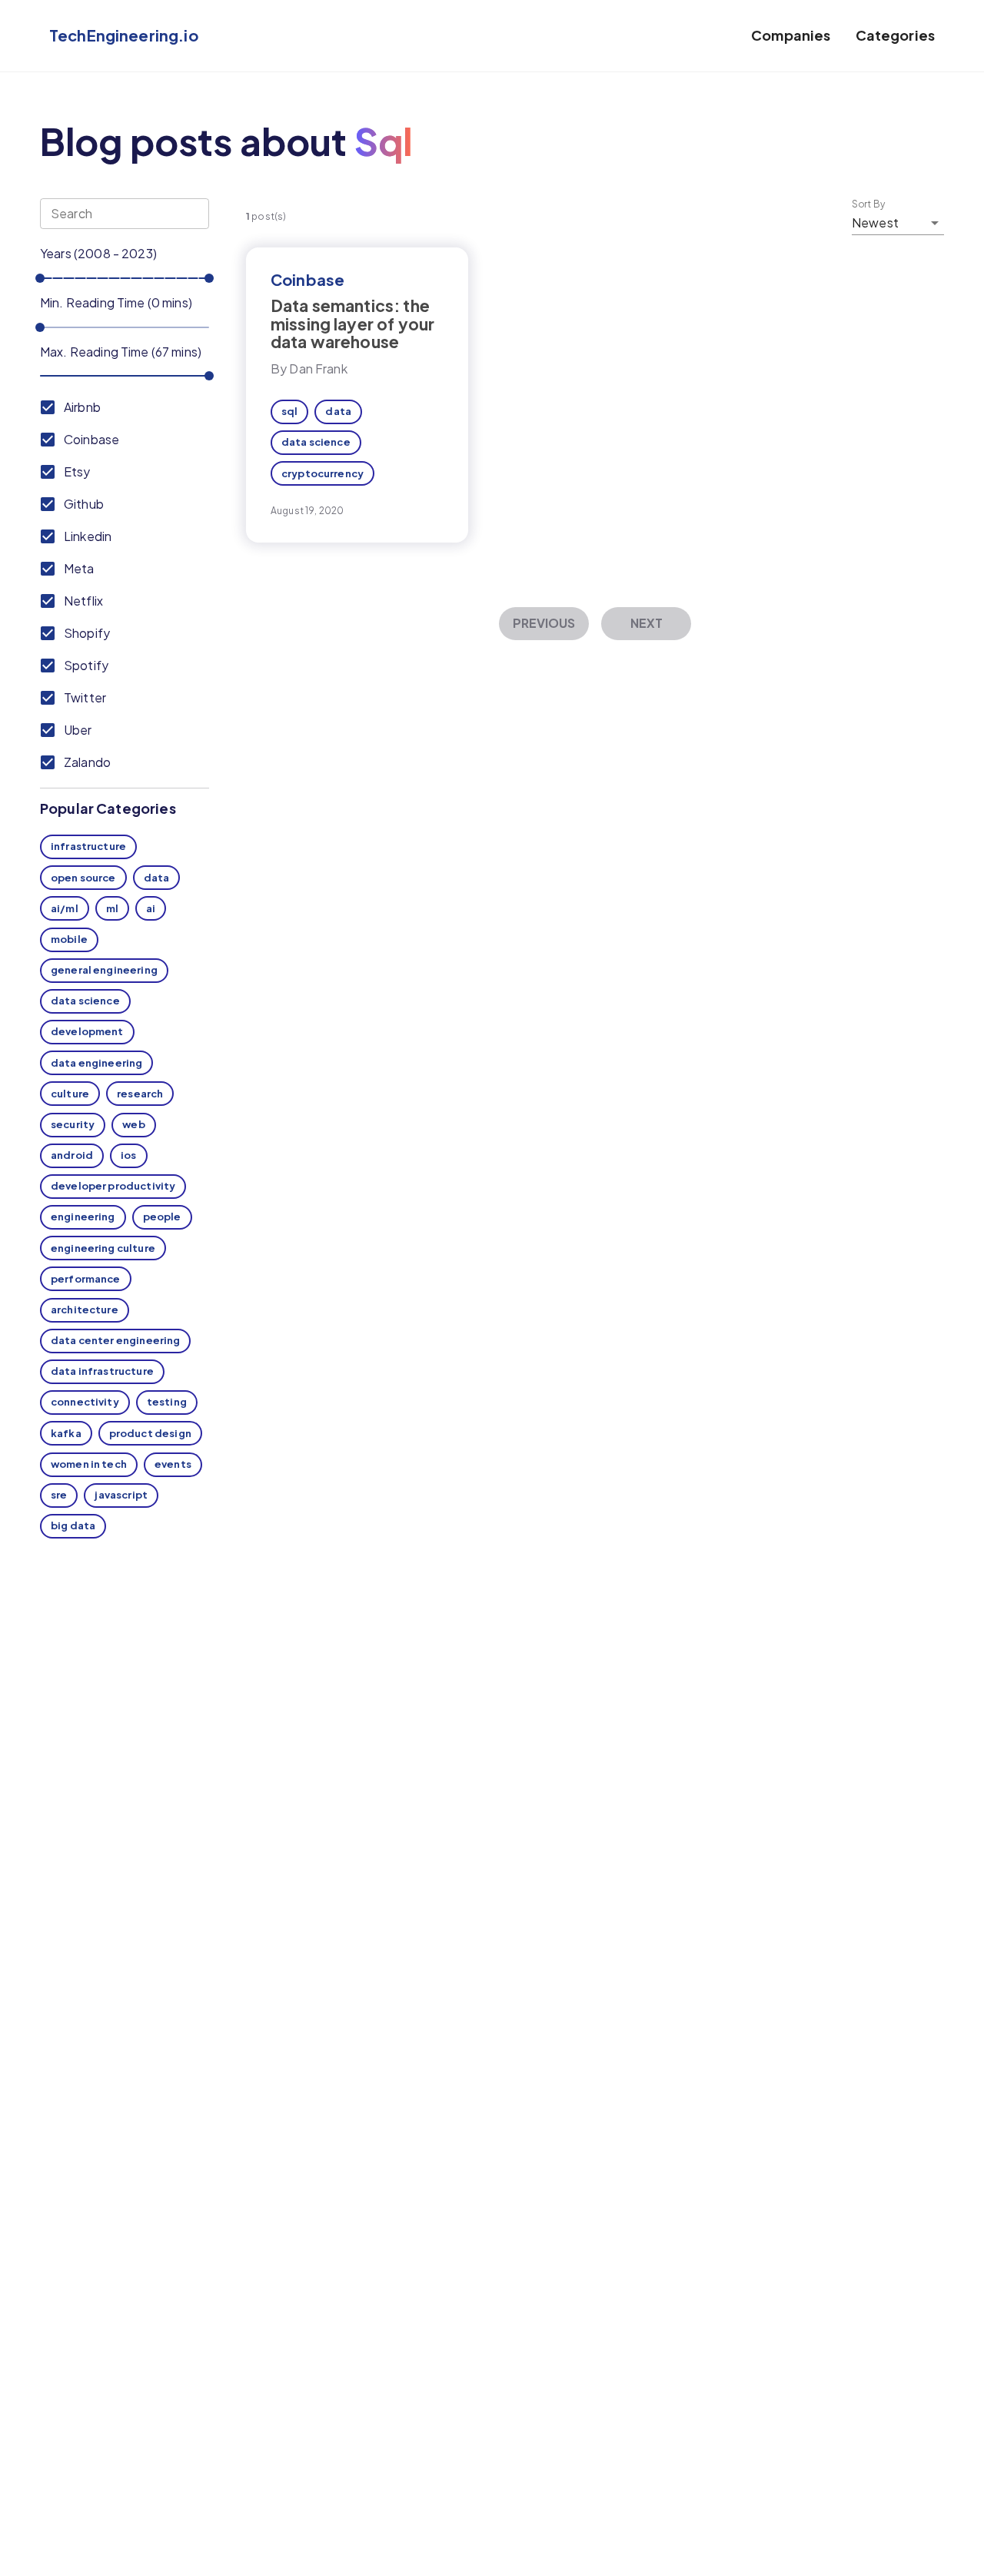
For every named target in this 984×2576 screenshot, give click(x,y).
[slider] (40, 278)
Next (647, 623)
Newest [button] (875, 222)
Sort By (869, 204)
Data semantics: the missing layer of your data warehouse (352, 323)
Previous (544, 623)
